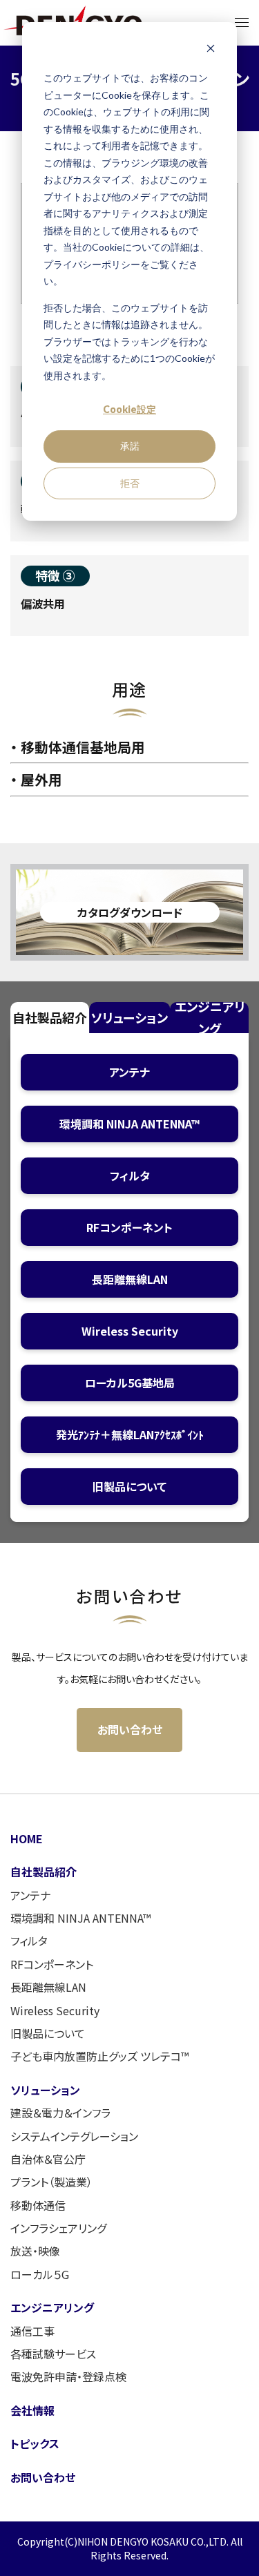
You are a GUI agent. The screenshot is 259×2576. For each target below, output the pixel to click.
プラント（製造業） (51, 2182)
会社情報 (32, 2410)
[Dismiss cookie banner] (211, 52)
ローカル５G (40, 2274)
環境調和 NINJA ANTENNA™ (80, 1918)
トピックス (35, 2443)
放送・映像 (35, 2251)
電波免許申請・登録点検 (68, 2376)
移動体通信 (38, 2205)
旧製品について (48, 2033)
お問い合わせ (130, 1729)
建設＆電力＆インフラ (60, 2113)
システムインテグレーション (74, 2136)
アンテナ (30, 1895)
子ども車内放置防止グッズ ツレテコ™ (99, 2056)
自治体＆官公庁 (48, 2159)
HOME (27, 1838)
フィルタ (29, 1941)
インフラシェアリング (58, 2228)
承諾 (130, 446)
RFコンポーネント (52, 1964)
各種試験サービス (53, 2354)
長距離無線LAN (48, 1987)
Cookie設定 (129, 409)
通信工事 (32, 2331)
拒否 (130, 483)
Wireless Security (55, 2010)
